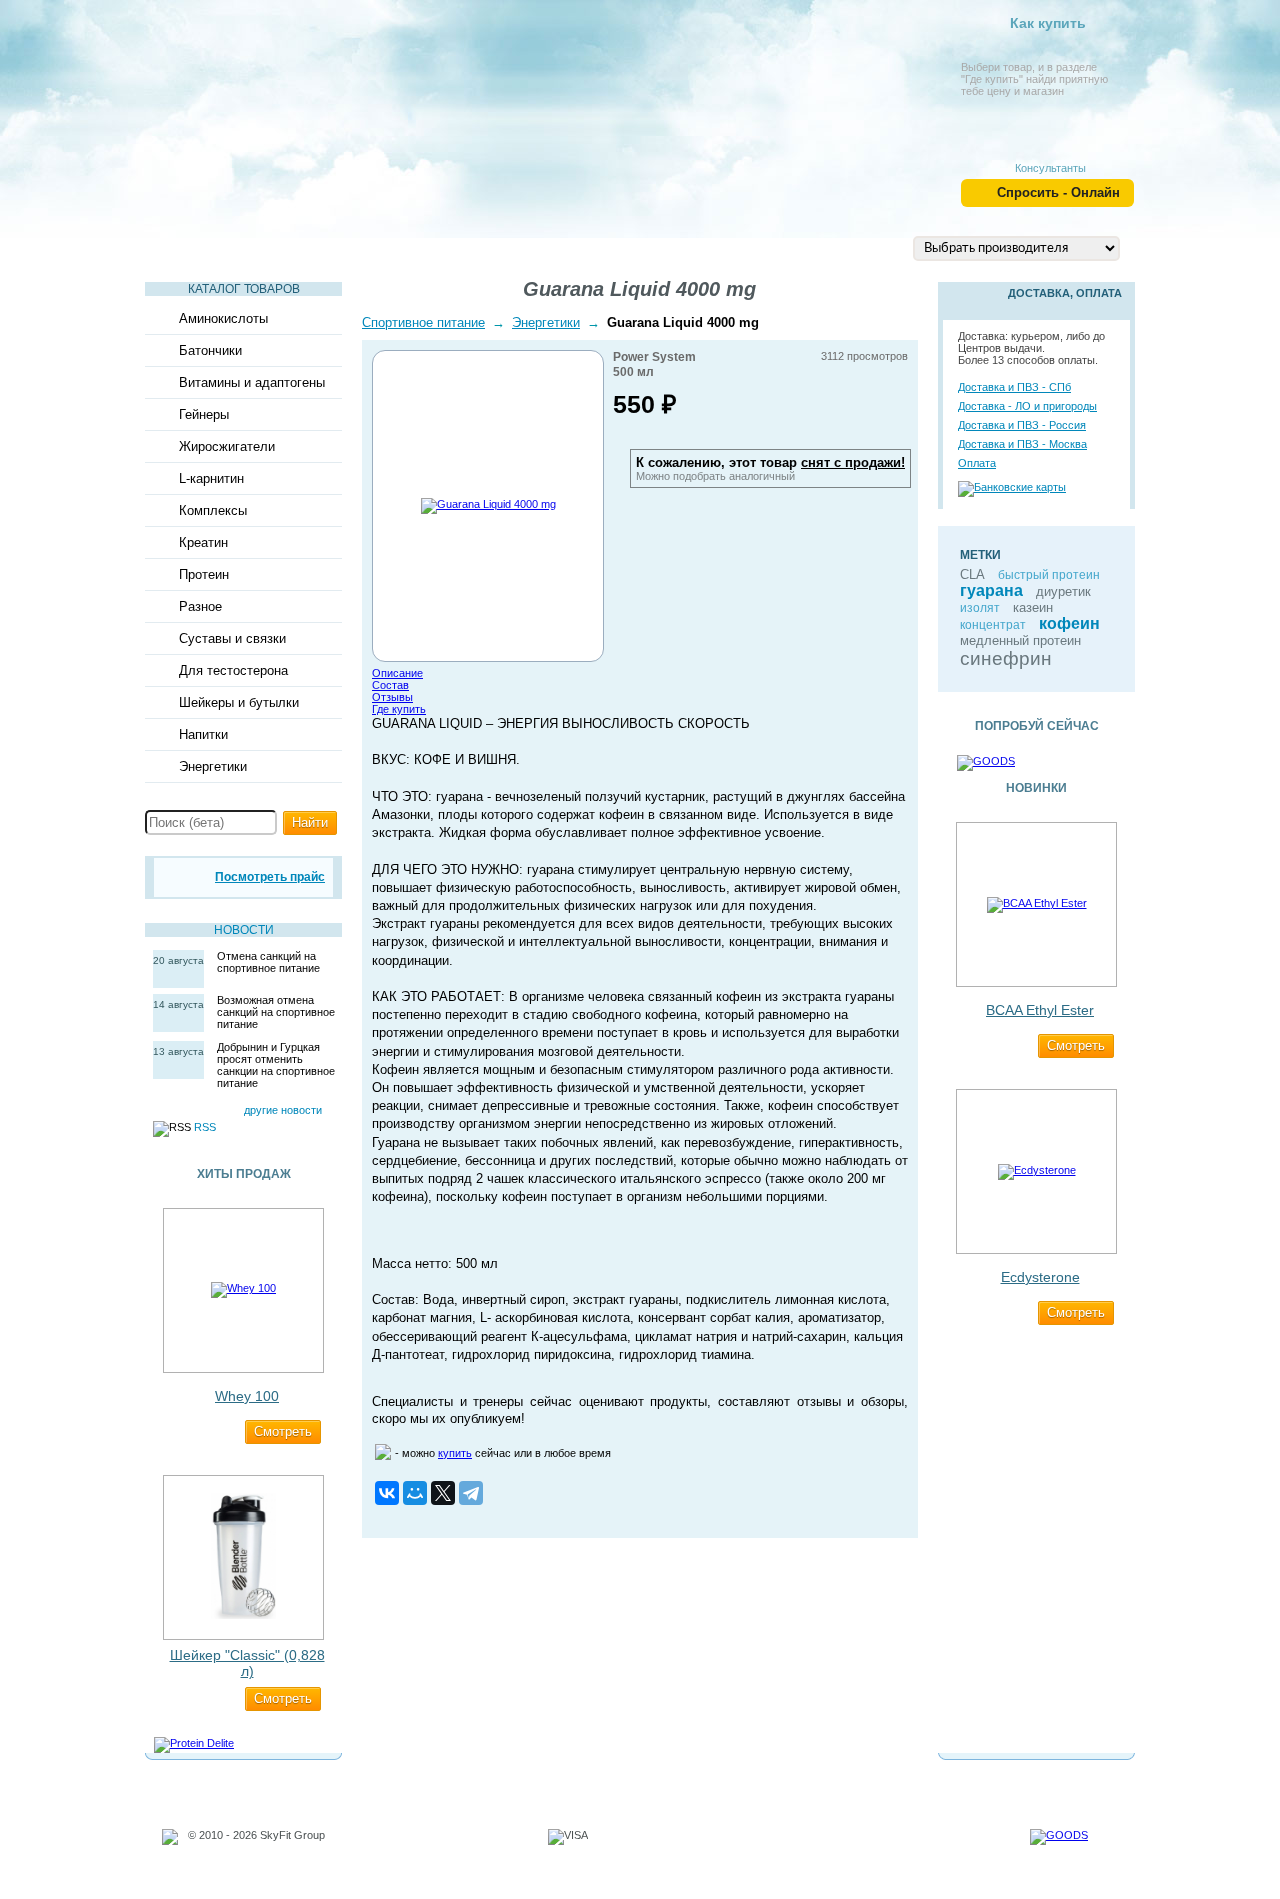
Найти (310, 822)
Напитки (203, 734)
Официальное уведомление (259, 1847)
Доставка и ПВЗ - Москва (1022, 444)
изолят (980, 608)
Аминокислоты (223, 318)
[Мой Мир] (415, 1493)
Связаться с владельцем (252, 1859)
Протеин (204, 574)
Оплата (977, 463)
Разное (200, 606)
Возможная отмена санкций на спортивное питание (276, 1012)
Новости (244, 930)
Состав (390, 685)
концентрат (993, 625)
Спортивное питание (423, 322)
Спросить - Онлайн (1058, 192)
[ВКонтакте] (387, 1493)
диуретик (1063, 591)
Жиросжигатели (227, 446)
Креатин (203, 542)
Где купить (399, 709)
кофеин (1069, 623)
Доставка (754, 247)
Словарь (367, 247)
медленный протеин (1020, 640)
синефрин (1006, 658)
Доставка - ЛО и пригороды (1027, 406)
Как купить (1048, 23)
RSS (205, 1127)
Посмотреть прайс (270, 877)
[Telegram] (471, 1493)
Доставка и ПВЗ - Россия (1022, 425)
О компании (639, 247)
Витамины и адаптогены (252, 382)
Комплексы (213, 510)
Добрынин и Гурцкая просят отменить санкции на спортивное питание (276, 1065)
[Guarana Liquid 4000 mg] (488, 504)
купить (455, 1453)
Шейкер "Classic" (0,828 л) (247, 1663)
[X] (443, 1493)
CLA (972, 574)
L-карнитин (211, 478)
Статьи (189, 247)
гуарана (991, 590)
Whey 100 (247, 1396)
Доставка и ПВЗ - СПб (1014, 387)
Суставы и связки (232, 638)
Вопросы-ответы (497, 247)
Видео (275, 247)
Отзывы (392, 697)
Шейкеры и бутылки (239, 702)
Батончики (210, 350)
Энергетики (213, 766)
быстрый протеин (1049, 575)
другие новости (283, 1110)
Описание (397, 673)
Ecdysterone (1040, 1277)
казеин (1033, 607)
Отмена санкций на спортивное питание (268, 962)
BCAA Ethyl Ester (1040, 1010)
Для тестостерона (233, 670)
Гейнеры (204, 414)
